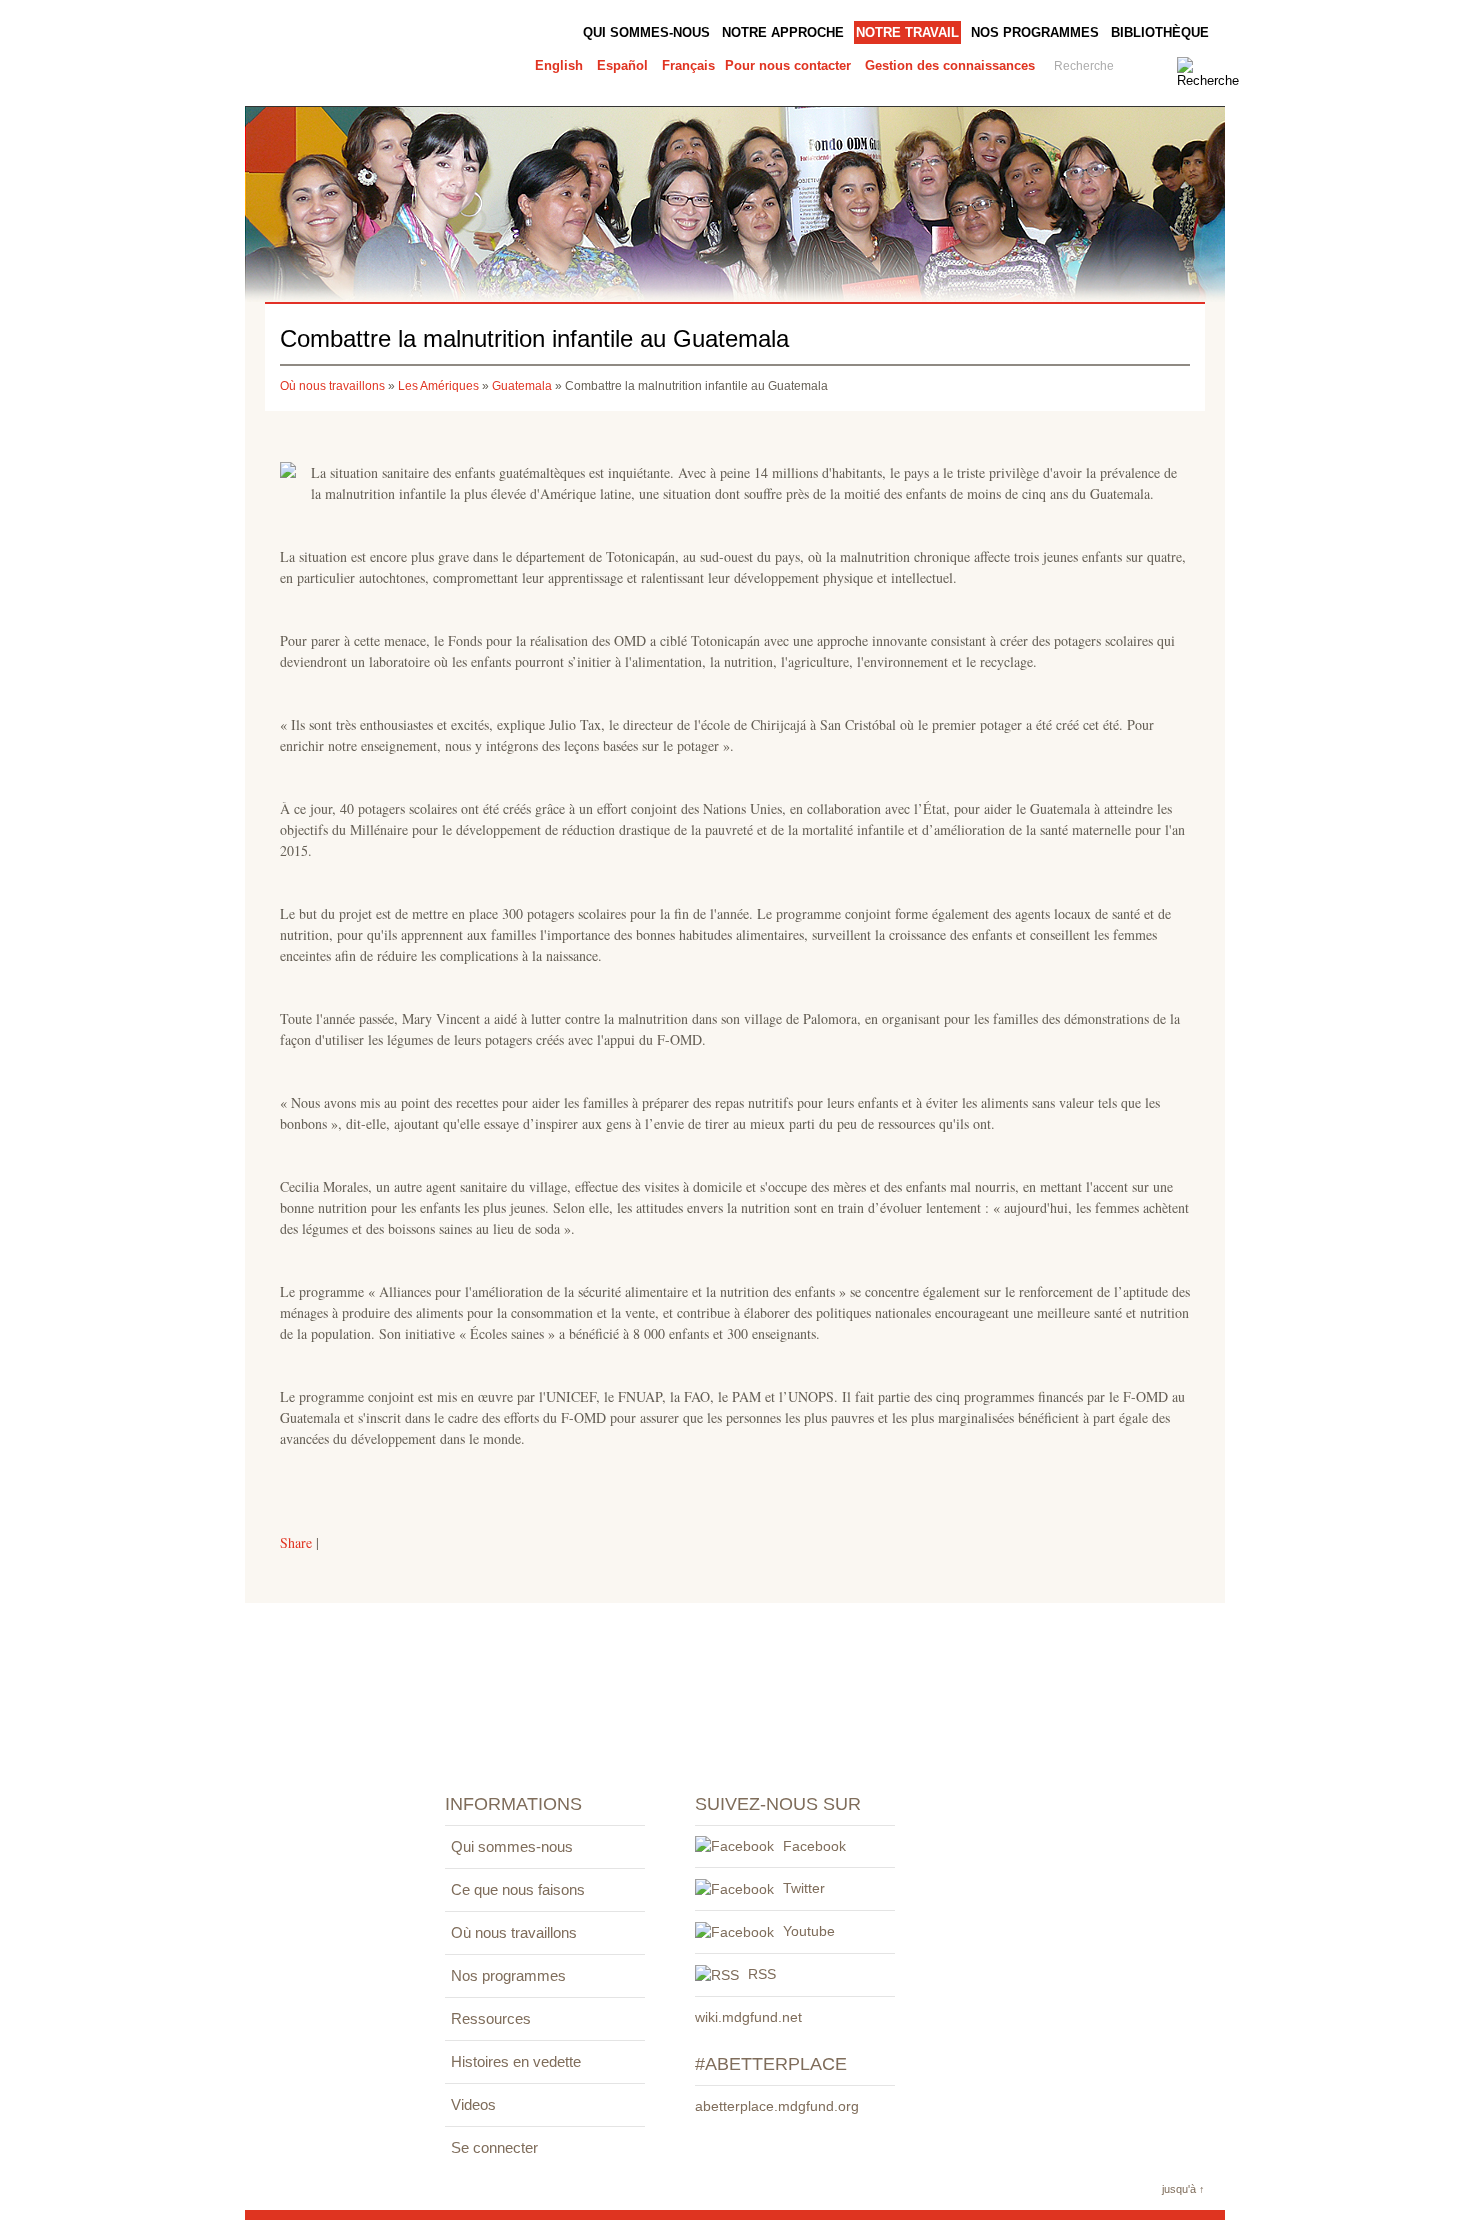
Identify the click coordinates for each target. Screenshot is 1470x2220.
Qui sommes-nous (512, 1846)
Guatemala (522, 386)
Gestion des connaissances (950, 65)
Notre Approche (783, 32)
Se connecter (494, 2147)
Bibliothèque (1160, 32)
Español (622, 65)
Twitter (802, 1888)
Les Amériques (438, 386)
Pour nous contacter (788, 65)
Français (688, 65)
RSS (760, 1974)
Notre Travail (907, 32)
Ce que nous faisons (518, 1889)
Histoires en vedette (516, 2061)
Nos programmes (1035, 32)
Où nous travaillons (332, 386)
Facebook (812, 1846)
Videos (473, 2104)
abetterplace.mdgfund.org (777, 2106)
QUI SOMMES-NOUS (646, 32)
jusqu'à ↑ (1183, 2189)
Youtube (807, 1931)
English (559, 65)
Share (296, 1542)
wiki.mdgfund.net (748, 2017)
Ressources (491, 2018)
